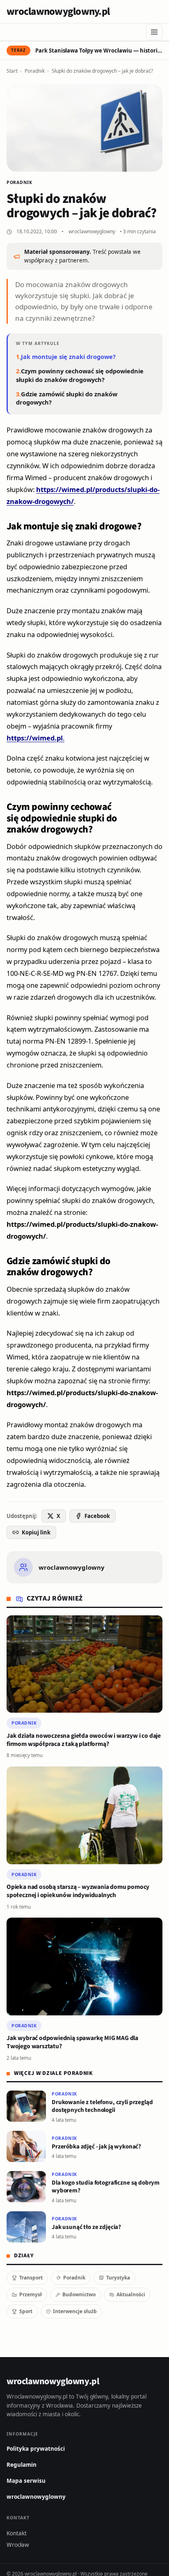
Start (12, 71)
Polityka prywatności (36, 2449)
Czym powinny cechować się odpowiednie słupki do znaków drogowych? (80, 375)
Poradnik (35, 71)
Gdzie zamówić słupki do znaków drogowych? (67, 398)
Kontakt (17, 2533)
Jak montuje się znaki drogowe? (68, 356)
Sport (26, 2311)
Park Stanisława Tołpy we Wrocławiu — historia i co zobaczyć (99, 51)
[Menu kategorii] (154, 32)
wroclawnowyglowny (92, 231)
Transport (31, 2278)
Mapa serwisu (26, 2481)
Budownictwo (79, 2294)
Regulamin (22, 2465)
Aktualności (131, 2294)
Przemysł (31, 2294)
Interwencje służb (75, 2311)
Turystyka (118, 2278)
